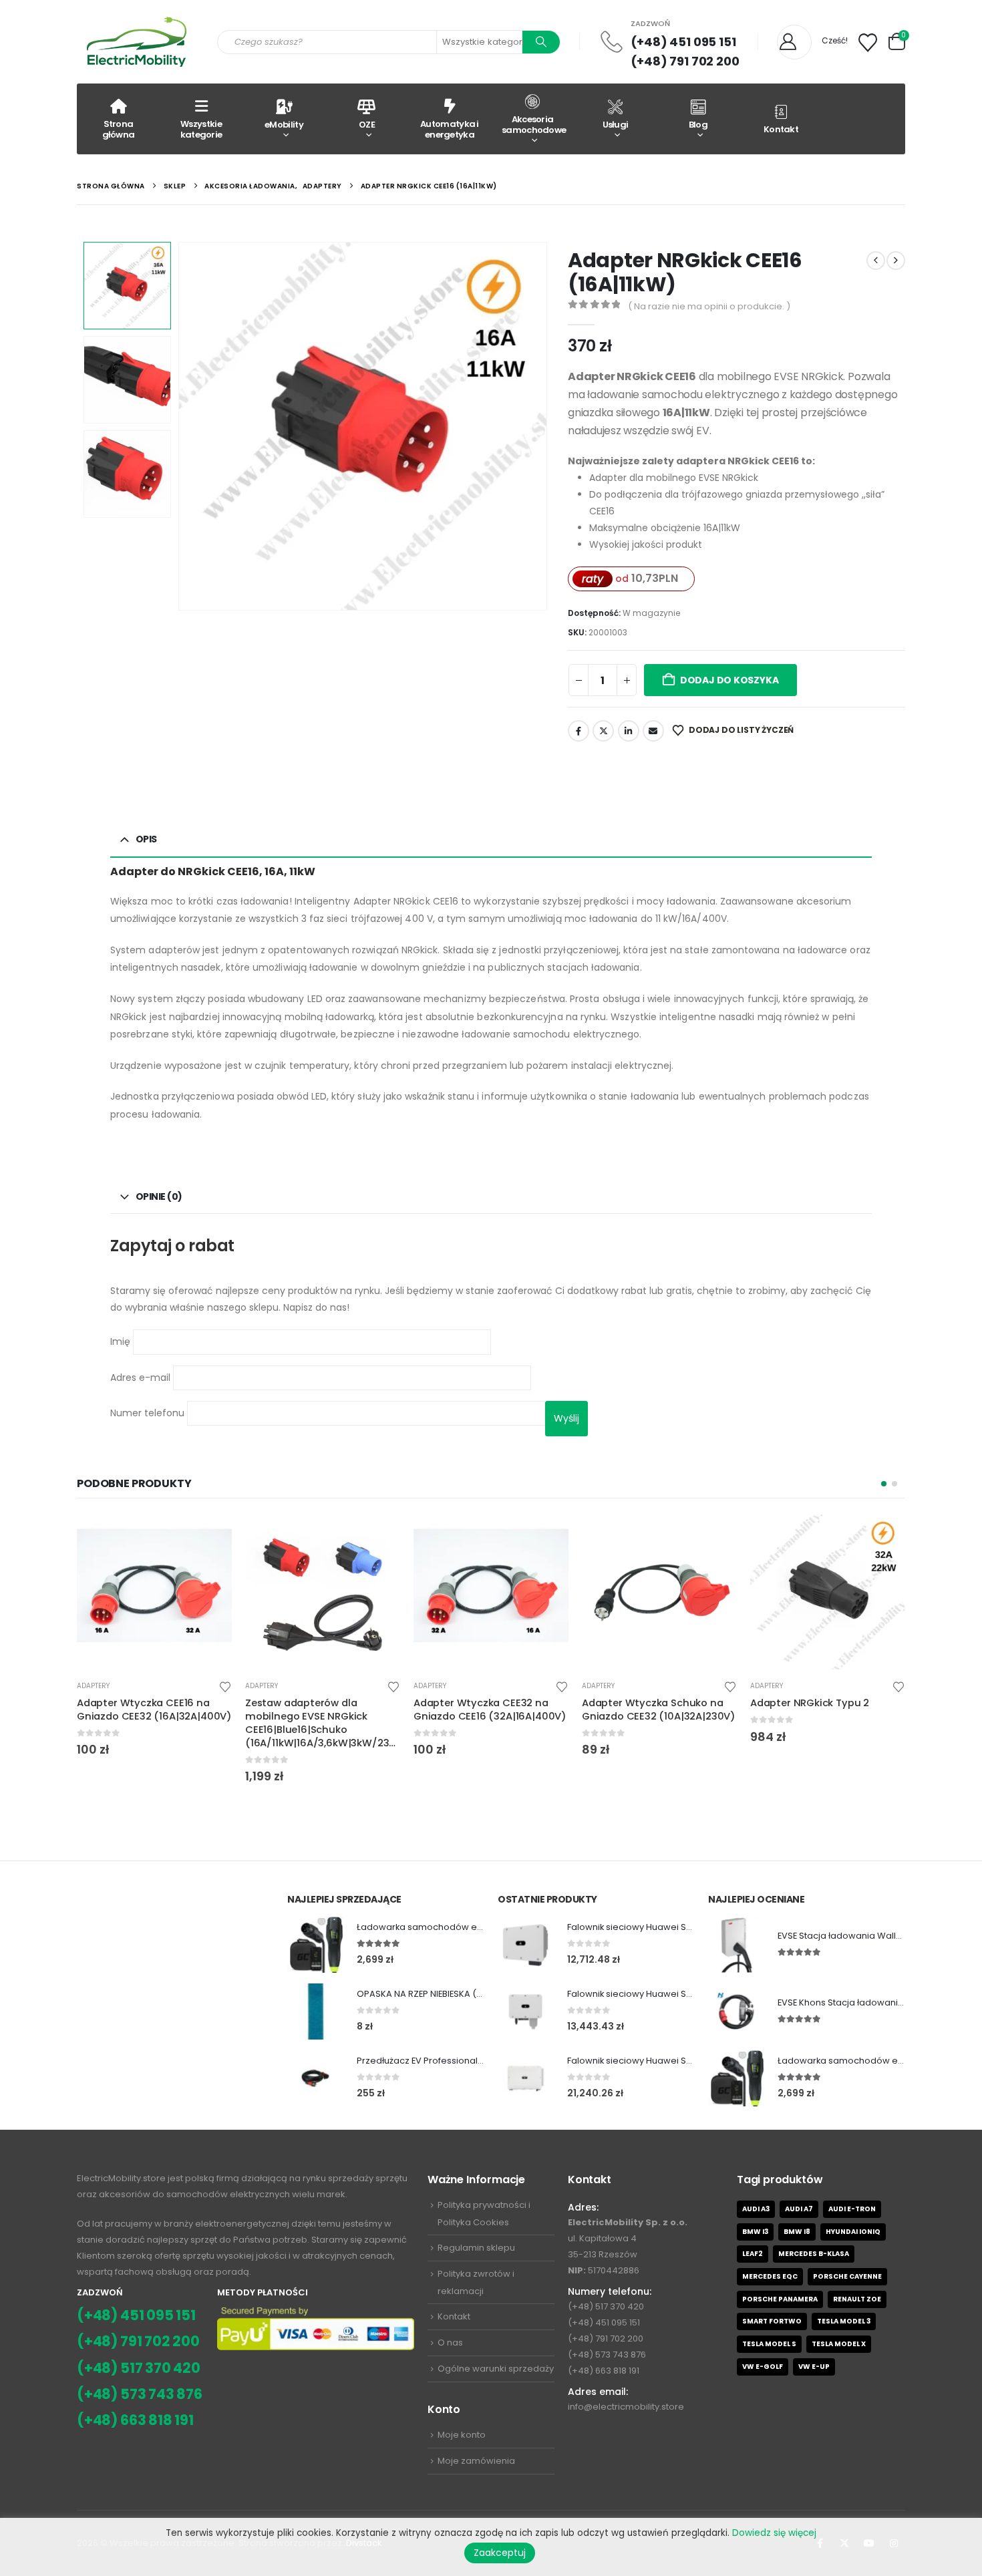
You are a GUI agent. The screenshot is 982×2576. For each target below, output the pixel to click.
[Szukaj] (541, 42)
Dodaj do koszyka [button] (210, 1537)
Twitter (603, 731)
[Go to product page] (154, 1592)
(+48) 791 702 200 (685, 61)
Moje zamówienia (476, 2461)
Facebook (579, 731)
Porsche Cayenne (847, 2276)
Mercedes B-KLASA (814, 2254)
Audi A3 (756, 2209)
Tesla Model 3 (844, 2321)
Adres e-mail (142, 1377)
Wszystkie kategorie (201, 129)
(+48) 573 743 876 (140, 2394)
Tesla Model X (839, 2344)
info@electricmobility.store (626, 2407)
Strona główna (119, 129)
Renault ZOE (857, 2299)
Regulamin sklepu (476, 2248)
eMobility (284, 125)
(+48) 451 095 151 (683, 42)
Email (653, 731)
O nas (450, 2343)
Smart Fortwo (772, 2321)
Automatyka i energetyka (450, 129)
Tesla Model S (769, 2344)
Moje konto (462, 2435)
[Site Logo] (137, 42)
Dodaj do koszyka (729, 680)
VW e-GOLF (763, 2367)
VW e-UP (814, 2367)
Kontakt (781, 129)
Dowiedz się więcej (774, 2533)
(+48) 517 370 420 (139, 2368)
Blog (698, 125)
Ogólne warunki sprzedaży (496, 2369)
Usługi (616, 125)
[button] (181, 426)
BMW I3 (755, 2232)
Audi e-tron (852, 2209)
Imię (122, 1341)
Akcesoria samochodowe (534, 125)
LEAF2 (753, 2254)
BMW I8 (797, 2232)
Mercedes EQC (770, 2276)
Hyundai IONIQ (853, 2232)
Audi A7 (799, 2209)
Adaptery (93, 1686)
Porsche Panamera (780, 2299)
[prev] (876, 261)
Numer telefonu (149, 1412)
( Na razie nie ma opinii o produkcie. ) (709, 306)
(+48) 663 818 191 (135, 2420)
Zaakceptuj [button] (500, 2553)
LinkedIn (629, 731)
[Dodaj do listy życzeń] (225, 1686)
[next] (896, 261)
